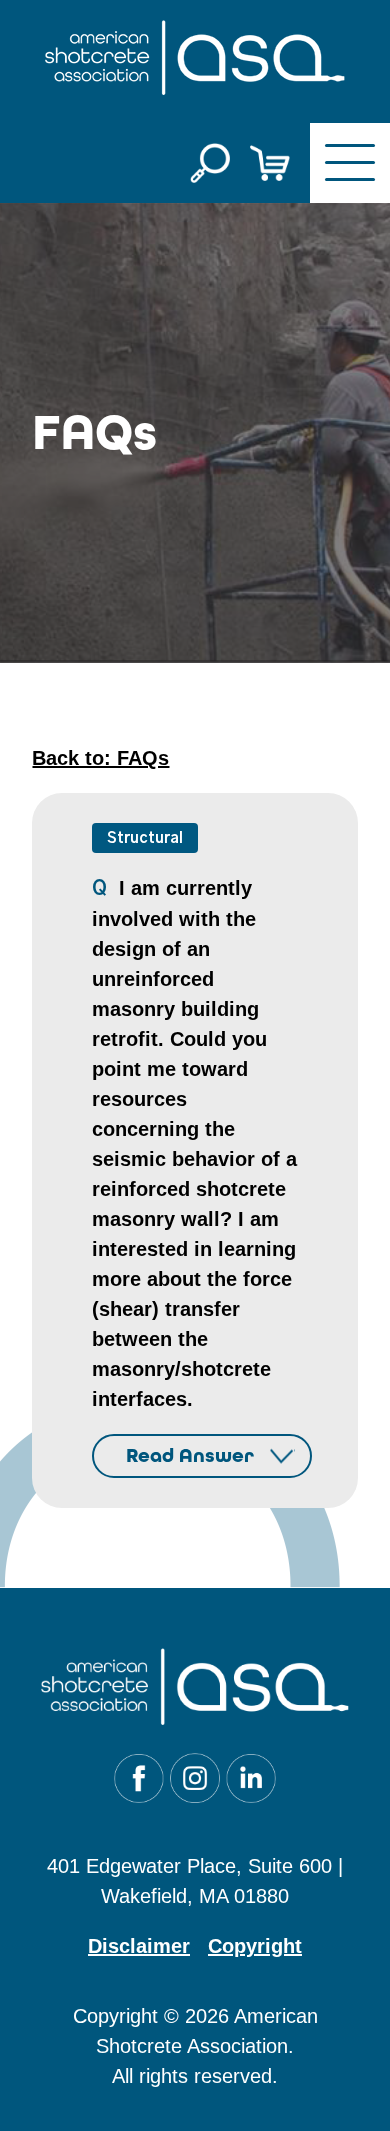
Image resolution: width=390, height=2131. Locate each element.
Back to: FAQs (100, 758)
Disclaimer (139, 1946)
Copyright (255, 1946)
